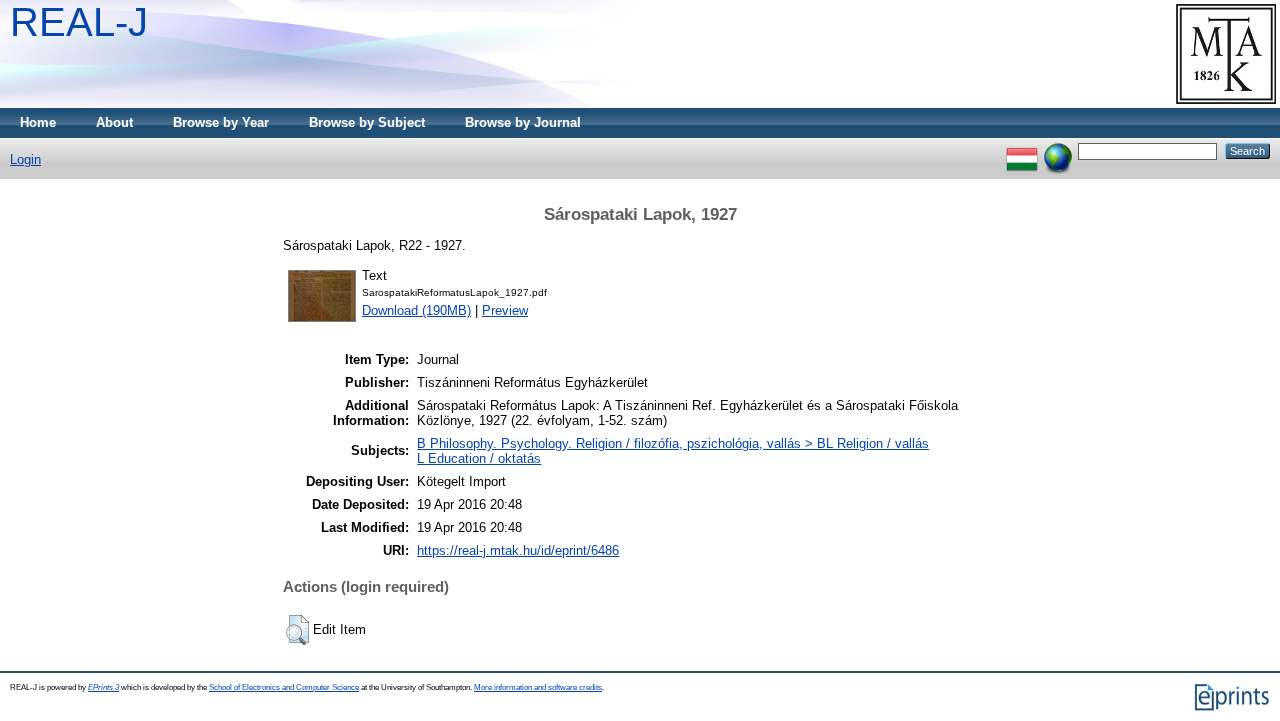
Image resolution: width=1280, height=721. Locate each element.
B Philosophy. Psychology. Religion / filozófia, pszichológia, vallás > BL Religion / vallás (673, 443)
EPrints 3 (103, 687)
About (114, 122)
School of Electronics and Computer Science (284, 687)
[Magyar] (1022, 150)
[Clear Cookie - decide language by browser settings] (1058, 150)
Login (25, 159)
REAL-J (79, 22)
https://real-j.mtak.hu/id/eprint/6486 (518, 550)
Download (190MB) (416, 310)
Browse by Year (221, 122)
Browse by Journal (523, 122)
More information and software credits (538, 687)
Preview (505, 310)
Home (38, 122)
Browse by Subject (367, 122)
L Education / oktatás (479, 458)
